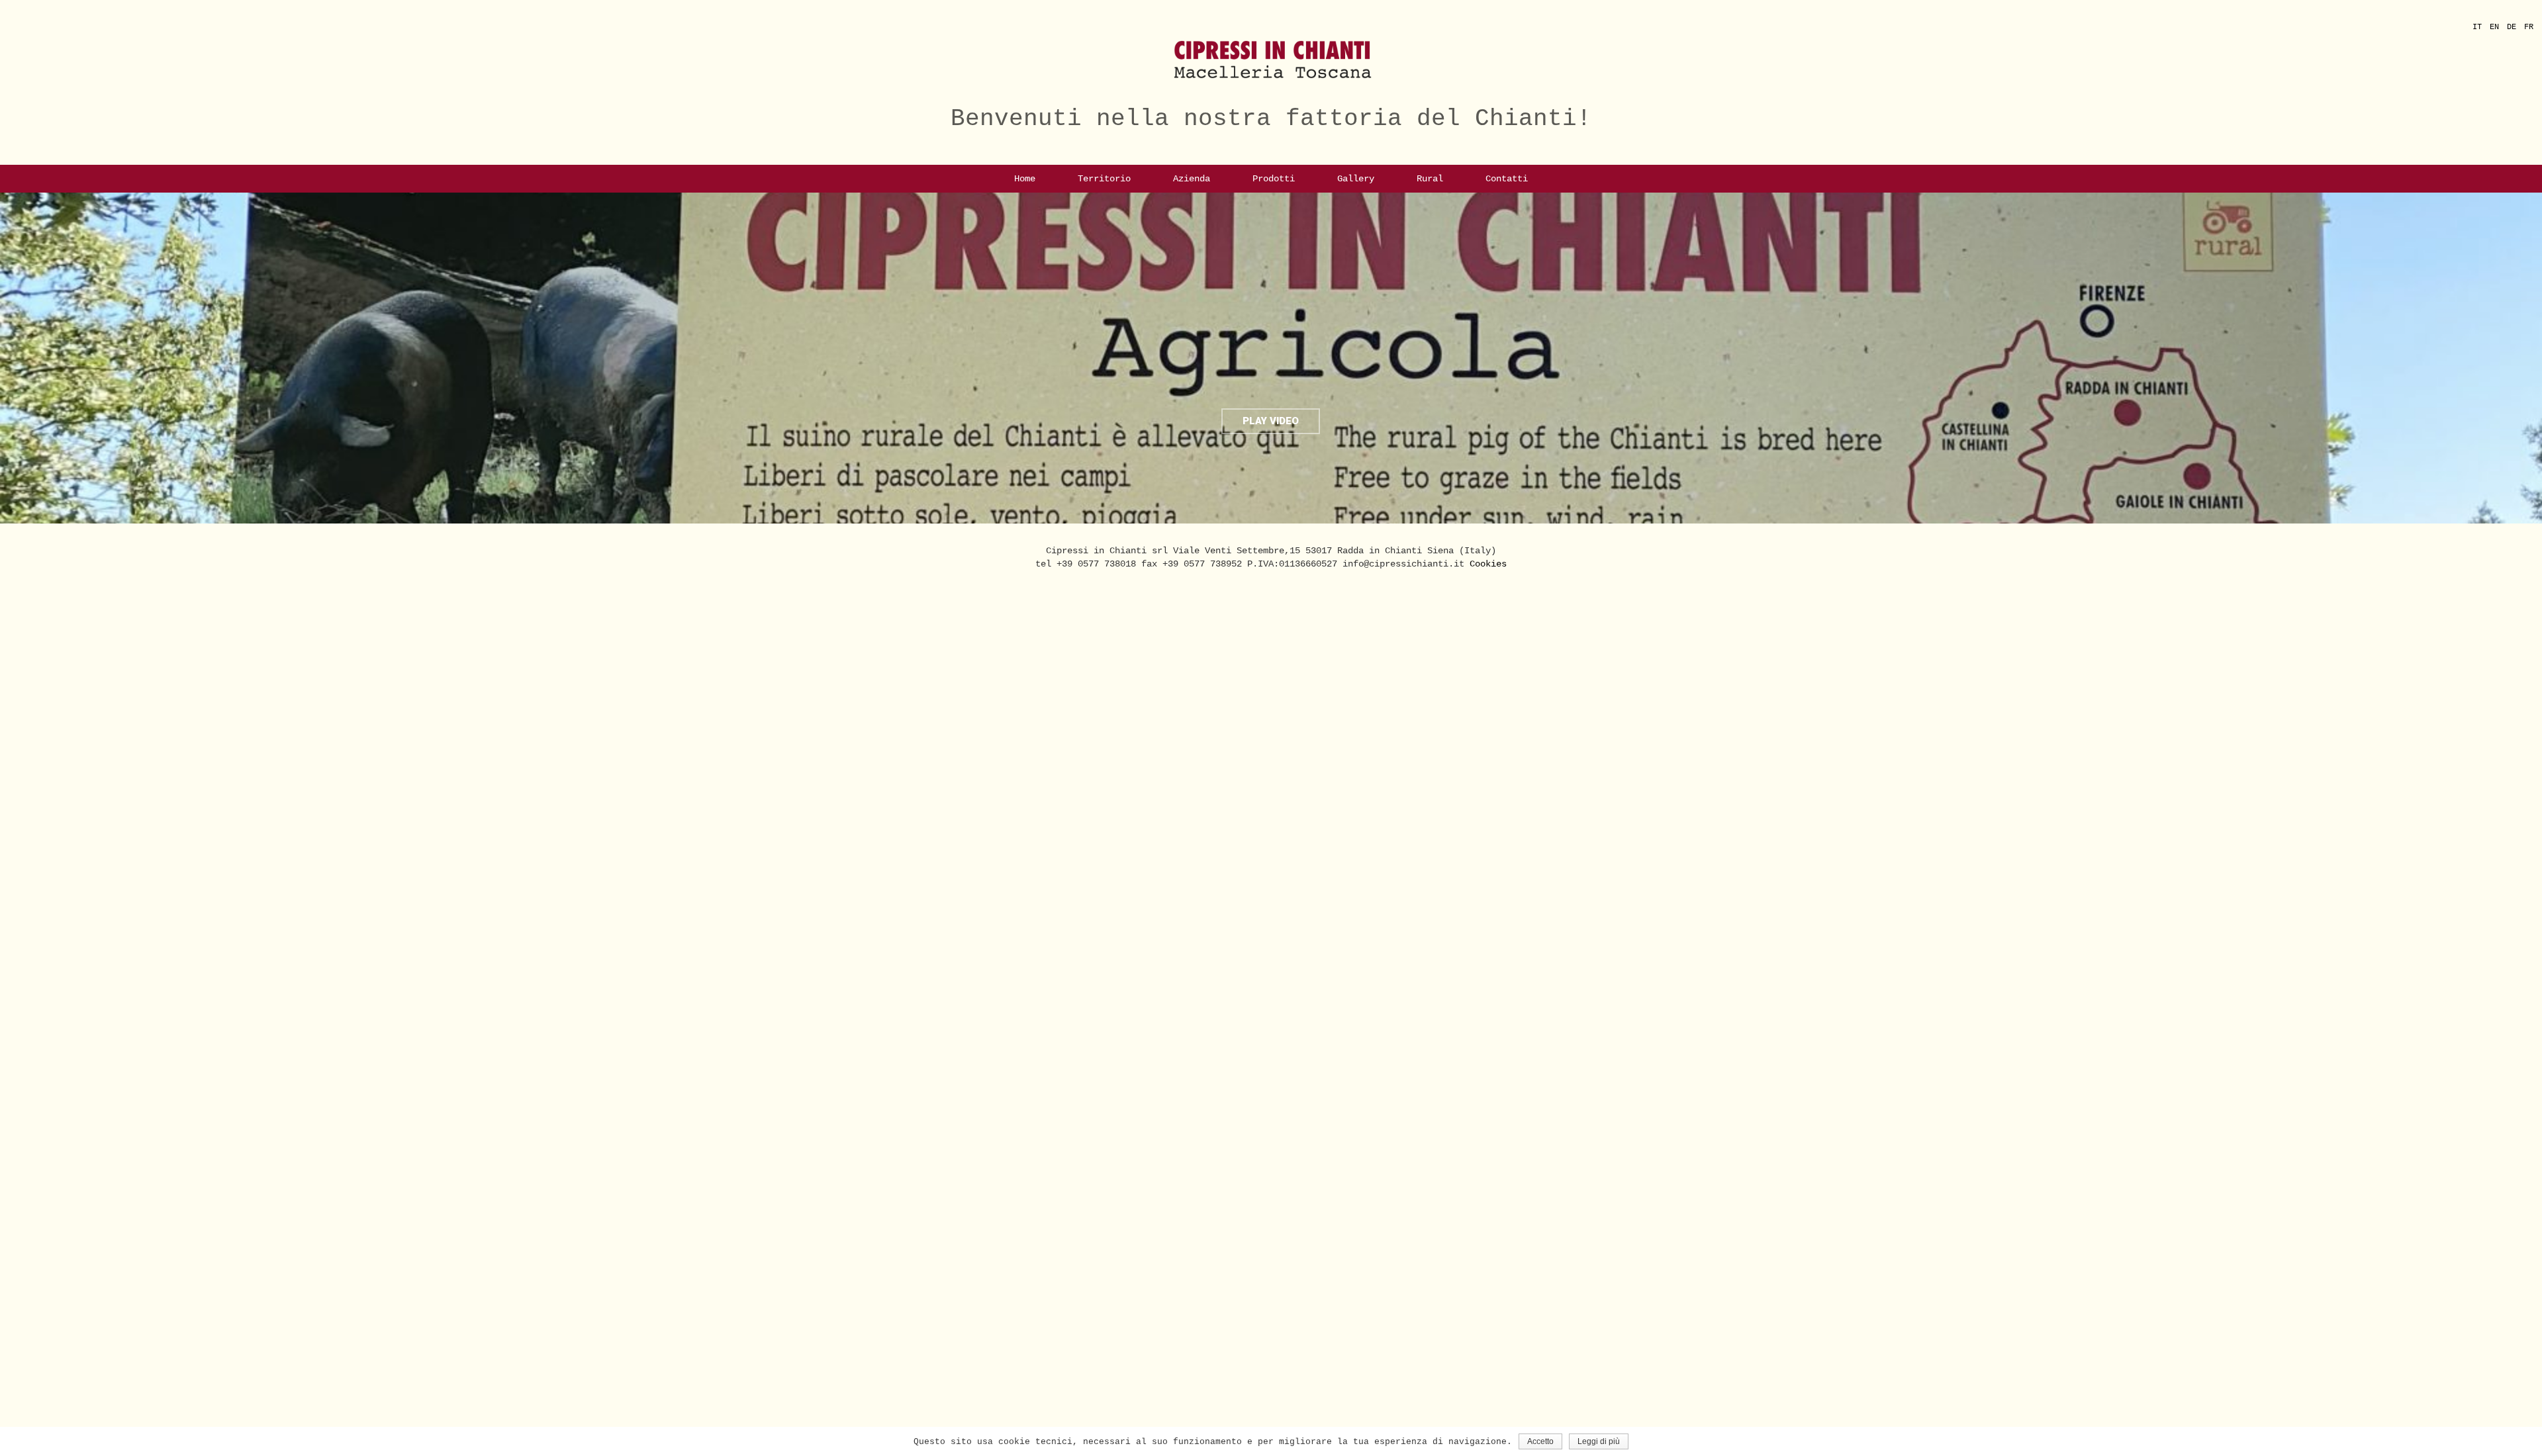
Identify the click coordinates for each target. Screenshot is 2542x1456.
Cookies (1488, 564)
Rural (1430, 179)
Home (1025, 179)
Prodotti (1274, 179)
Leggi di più (1599, 1441)
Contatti (1507, 179)
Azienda (1192, 179)
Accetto (1540, 1441)
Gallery (1356, 179)
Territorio (1104, 179)
